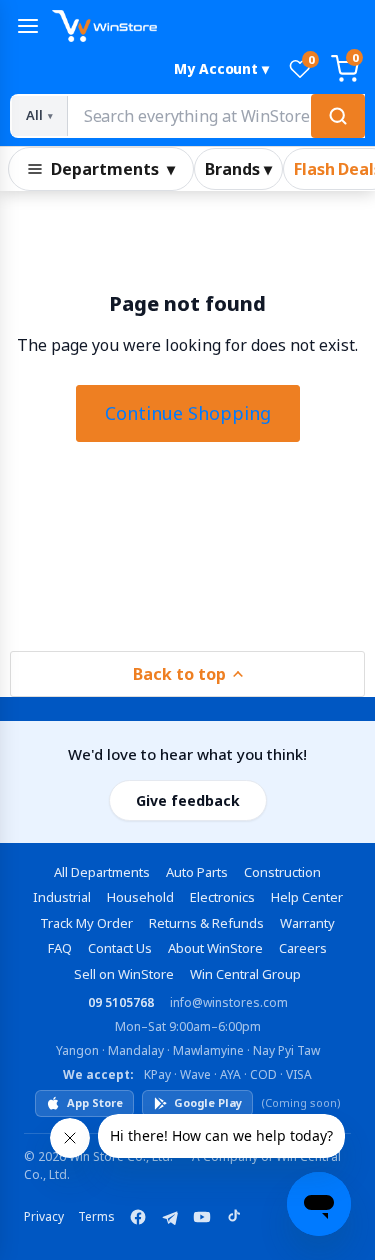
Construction (282, 872)
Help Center (307, 897)
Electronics (222, 897)
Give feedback (188, 800)
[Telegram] (170, 1217)
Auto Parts (197, 872)
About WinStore (215, 948)
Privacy (44, 1216)
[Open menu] (28, 26)
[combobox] (215, 116)
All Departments (102, 872)
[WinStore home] (208, 26)
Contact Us (120, 948)
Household (140, 897)
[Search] (338, 116)
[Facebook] (138, 1217)
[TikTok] (234, 1217)
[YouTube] (202, 1217)
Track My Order (86, 923)
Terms (96, 1216)
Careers (303, 948)
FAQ (60, 948)
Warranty (307, 923)
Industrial (62, 897)
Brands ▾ (238, 169)
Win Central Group (245, 974)
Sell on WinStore (124, 974)
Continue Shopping (188, 413)
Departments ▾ (113, 169)
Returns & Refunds (206, 923)
